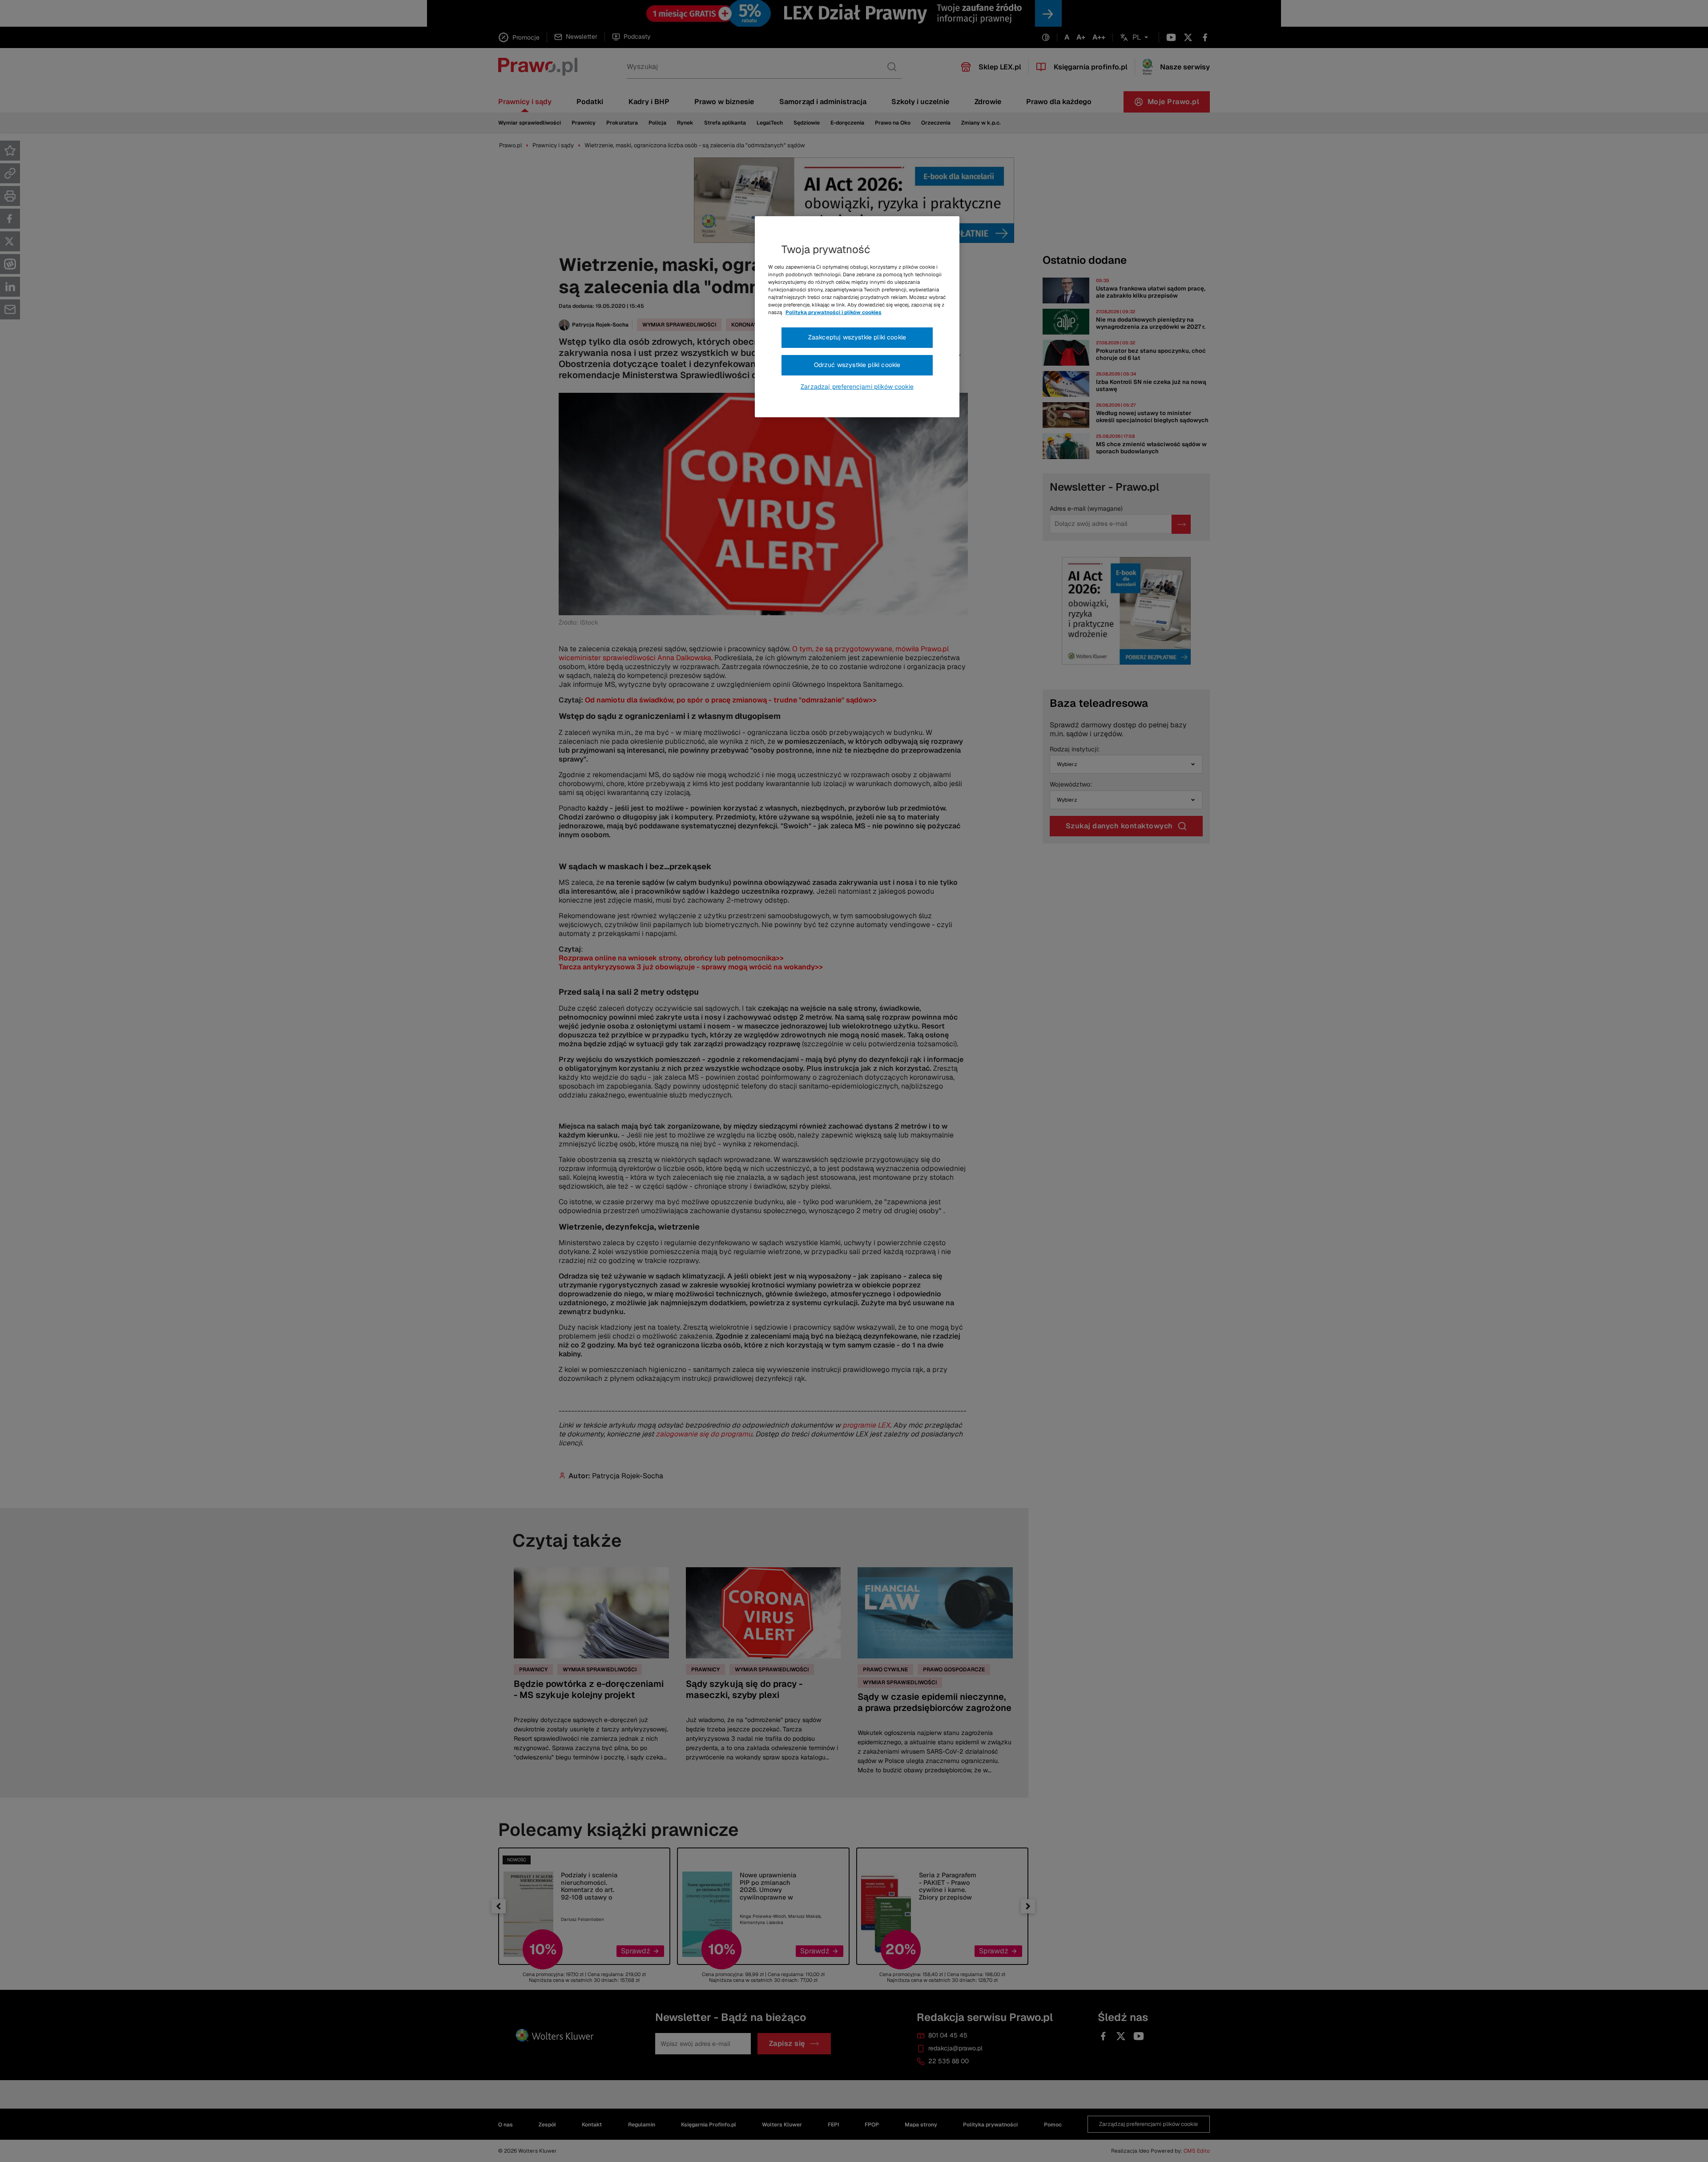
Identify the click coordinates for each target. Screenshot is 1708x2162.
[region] (857, 317)
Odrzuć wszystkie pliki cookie (857, 365)
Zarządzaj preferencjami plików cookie (857, 387)
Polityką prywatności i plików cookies (834, 312)
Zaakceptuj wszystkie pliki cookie (857, 337)
